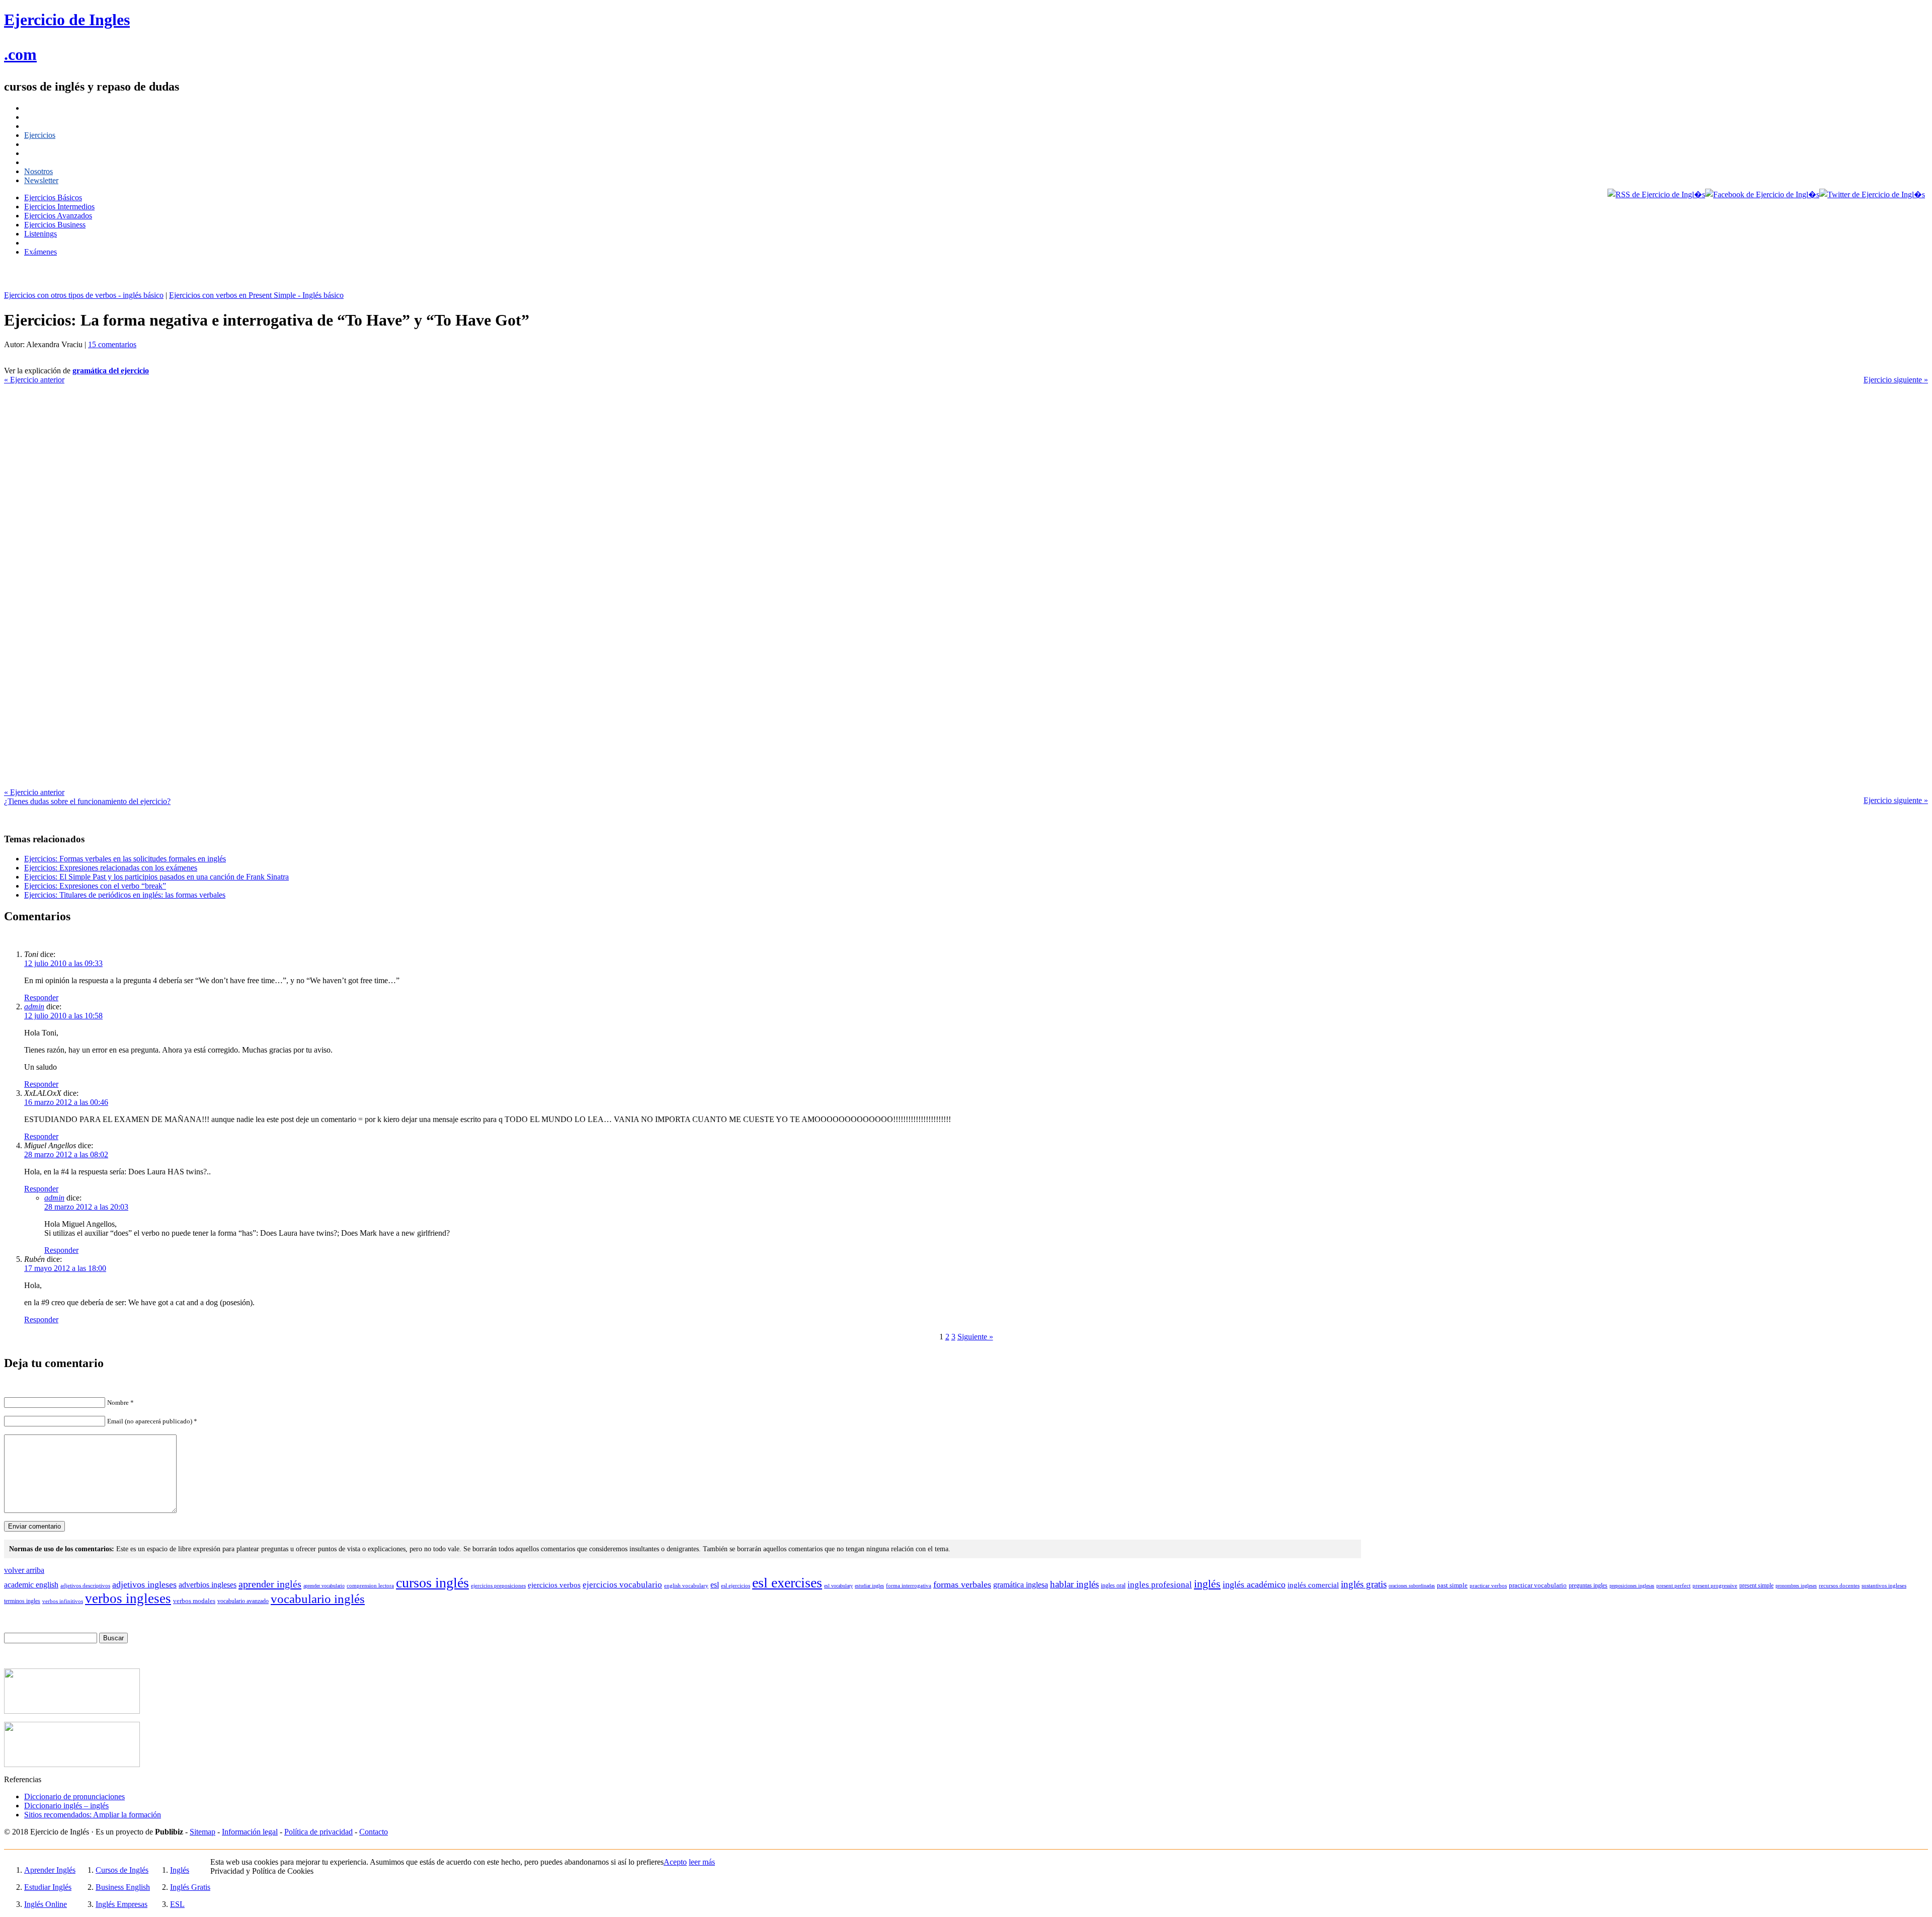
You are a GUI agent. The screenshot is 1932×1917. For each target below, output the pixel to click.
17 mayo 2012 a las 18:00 (65, 1268)
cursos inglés (432, 1583)
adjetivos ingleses (144, 1584)
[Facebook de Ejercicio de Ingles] (1762, 194)
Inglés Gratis (190, 1887)
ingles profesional (1160, 1585)
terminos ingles (22, 1601)
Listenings (41, 234)
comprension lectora (370, 1585)
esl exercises (787, 1583)
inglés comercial (1313, 1585)
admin (34, 1007)
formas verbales (962, 1584)
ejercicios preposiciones (498, 1585)
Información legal (250, 1832)
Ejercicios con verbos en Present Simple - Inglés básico (256, 295)
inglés (1207, 1584)
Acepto (675, 1862)
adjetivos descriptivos (85, 1585)
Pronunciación (47, 144)
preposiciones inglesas (1632, 1586)
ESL (177, 1904)
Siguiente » (975, 1337)
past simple (1452, 1585)
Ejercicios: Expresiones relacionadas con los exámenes (111, 868)
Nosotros (38, 171)
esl (715, 1585)
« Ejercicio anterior (34, 380)
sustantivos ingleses (1884, 1585)
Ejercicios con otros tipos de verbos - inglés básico (84, 295)
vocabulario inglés (318, 1599)
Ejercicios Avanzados (58, 216)
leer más (702, 1862)
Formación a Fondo (55, 108)
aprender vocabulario (324, 1586)
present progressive (1715, 1585)
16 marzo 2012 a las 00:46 (66, 1102)
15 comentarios (112, 344)
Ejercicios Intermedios (59, 207)
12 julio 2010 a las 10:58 (63, 1016)
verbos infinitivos (63, 1601)
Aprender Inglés (50, 1870)
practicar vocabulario (1538, 1585)
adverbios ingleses (208, 1585)
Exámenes (41, 252)
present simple (1756, 1585)
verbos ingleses (128, 1599)
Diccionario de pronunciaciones (74, 1796)
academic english (31, 1585)
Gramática (41, 117)
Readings (39, 243)
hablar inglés (1074, 1584)
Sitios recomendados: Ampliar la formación (93, 1815)
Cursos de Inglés (51, 126)
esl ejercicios (736, 1585)
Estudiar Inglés (48, 1887)
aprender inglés (270, 1584)
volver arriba (24, 1570)
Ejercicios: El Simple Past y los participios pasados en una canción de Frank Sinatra (156, 877)
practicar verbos (1488, 1585)
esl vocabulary (838, 1586)
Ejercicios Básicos (53, 197)
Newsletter (41, 180)
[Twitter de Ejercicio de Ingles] (1872, 194)
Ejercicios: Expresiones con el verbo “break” (95, 886)
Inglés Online (46, 1904)
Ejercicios (40, 135)
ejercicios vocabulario (622, 1585)
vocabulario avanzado (243, 1601)
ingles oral (1113, 1585)
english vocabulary (686, 1585)
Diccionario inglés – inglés (66, 1806)
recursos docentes (1839, 1585)
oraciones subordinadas (1412, 1586)
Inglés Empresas (122, 1904)
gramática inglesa (1021, 1585)
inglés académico (1254, 1584)
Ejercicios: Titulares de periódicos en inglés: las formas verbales (125, 895)
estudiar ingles (869, 1586)
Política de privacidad (318, 1832)
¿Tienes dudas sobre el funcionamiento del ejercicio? (87, 801)
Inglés (180, 1870)
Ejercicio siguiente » (1896, 380)
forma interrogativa (909, 1585)
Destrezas (39, 162)
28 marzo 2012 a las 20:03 (86, 1207)
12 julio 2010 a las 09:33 (63, 963)
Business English (123, 1887)
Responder (41, 997)
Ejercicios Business (55, 225)
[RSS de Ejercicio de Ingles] (1656, 194)
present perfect (1673, 1585)
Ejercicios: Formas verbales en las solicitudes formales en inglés (125, 859)
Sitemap (203, 1832)
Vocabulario (43, 153)
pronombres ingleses (1796, 1586)
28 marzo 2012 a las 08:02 (66, 1154)
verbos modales (194, 1601)
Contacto (374, 1832)
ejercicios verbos (554, 1585)
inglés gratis (1364, 1584)
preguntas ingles (1588, 1585)
